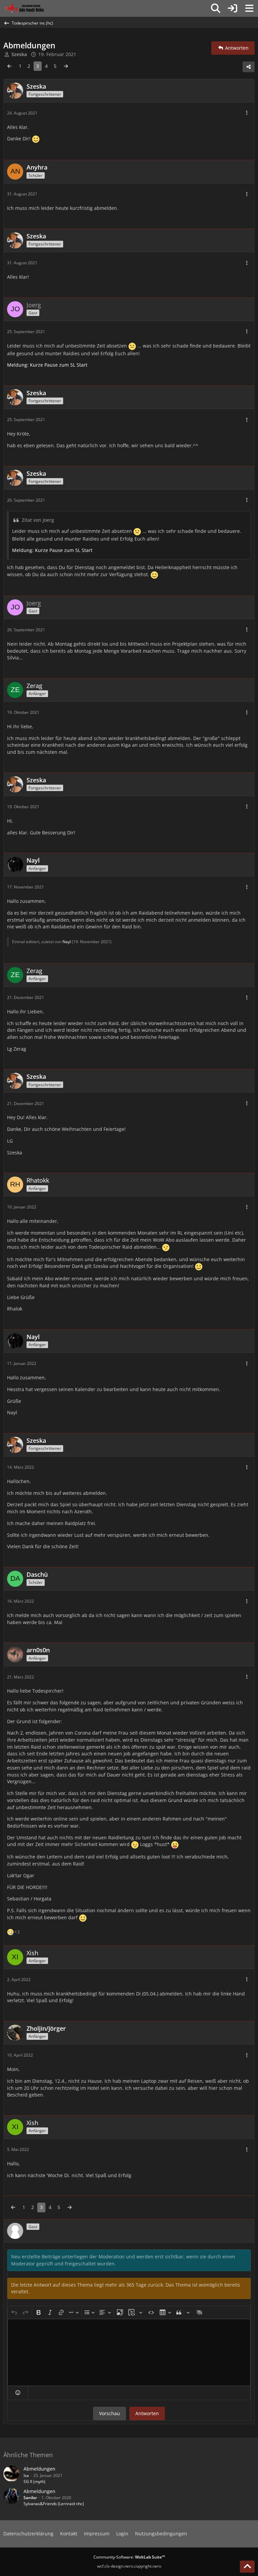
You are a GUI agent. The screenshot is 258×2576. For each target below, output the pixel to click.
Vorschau (110, 2413)
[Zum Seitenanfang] (247, 2567)
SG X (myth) (34, 2481)
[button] (18, 2393)
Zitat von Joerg (38, 520)
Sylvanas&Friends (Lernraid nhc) (54, 2504)
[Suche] (216, 8)
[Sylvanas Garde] (32, 8)
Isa (26, 2475)
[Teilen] (249, 67)
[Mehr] (247, 113)
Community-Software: (129, 2557)
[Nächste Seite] (66, 66)
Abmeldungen (39, 2469)
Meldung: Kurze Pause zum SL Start (47, 365)
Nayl (67, 942)
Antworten (147, 2413)
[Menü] (249, 8)
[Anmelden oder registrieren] (232, 8)
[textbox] (129, 2352)
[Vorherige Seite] (9, 66)
